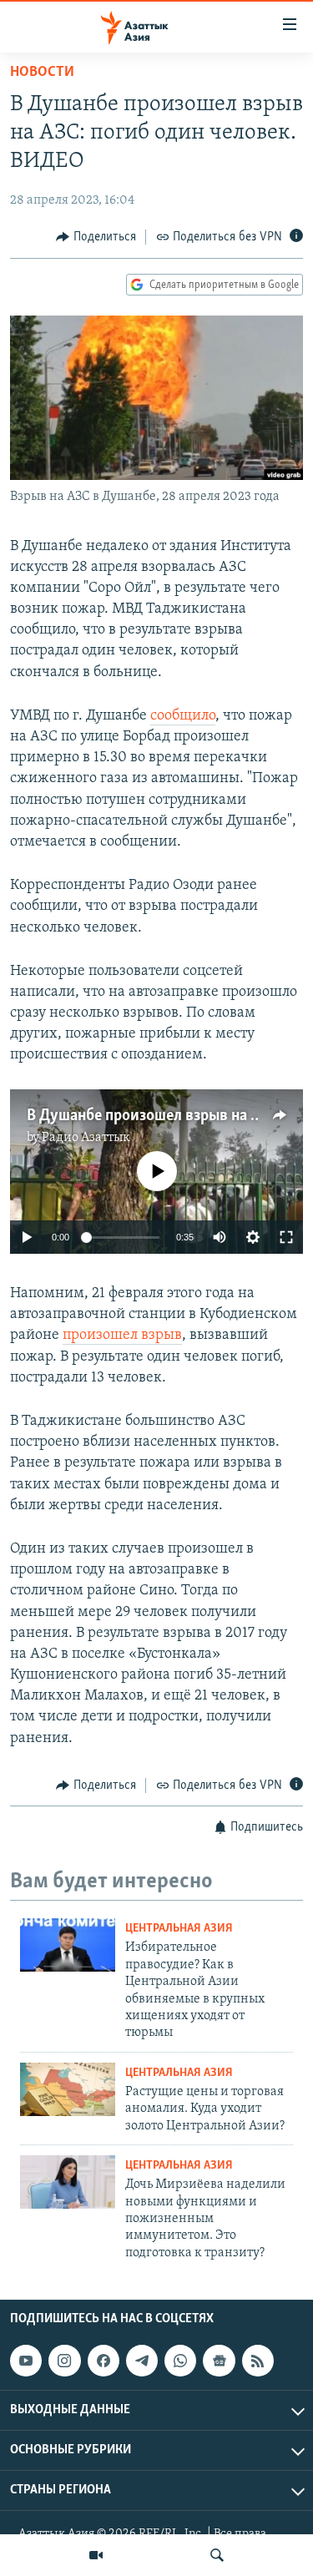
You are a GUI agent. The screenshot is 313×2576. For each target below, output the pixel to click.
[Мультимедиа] (96, 2555)
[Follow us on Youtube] (26, 2361)
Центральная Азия (179, 1929)
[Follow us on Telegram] (142, 2361)
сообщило (183, 716)
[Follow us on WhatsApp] (180, 2361)
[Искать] (217, 2555)
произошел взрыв (122, 1336)
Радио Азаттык (86, 1138)
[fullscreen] (286, 1237)
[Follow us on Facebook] (103, 2361)
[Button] (96, 237)
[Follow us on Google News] (219, 2361)
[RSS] (258, 2361)
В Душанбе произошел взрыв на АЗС (152, 1116)
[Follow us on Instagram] (64, 2361)
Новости (42, 73)
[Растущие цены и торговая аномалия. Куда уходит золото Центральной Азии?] (68, 2089)
